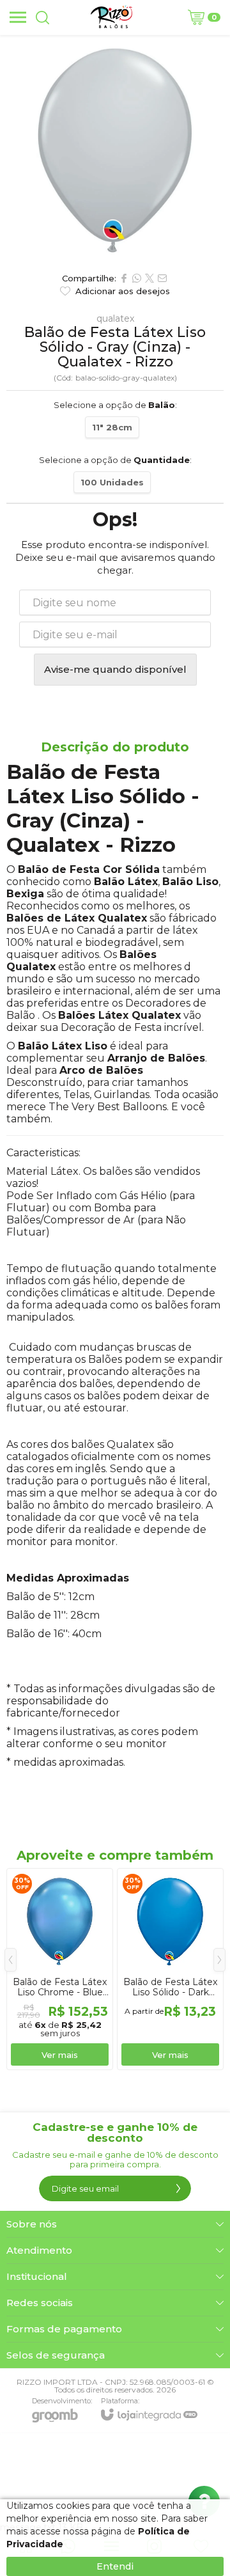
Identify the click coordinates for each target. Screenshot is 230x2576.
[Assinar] (178, 2188)
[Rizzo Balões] (111, 17)
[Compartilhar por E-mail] (162, 278)
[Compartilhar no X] (149, 278)
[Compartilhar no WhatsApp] (137, 278)
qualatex (115, 318)
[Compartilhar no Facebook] (124, 278)
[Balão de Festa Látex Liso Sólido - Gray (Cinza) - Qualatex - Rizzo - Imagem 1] (115, 150)
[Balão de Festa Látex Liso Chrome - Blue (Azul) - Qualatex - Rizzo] (60, 1969)
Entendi (115, 2566)
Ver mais (60, 2055)
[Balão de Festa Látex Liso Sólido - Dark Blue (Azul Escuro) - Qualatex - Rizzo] (170, 1969)
